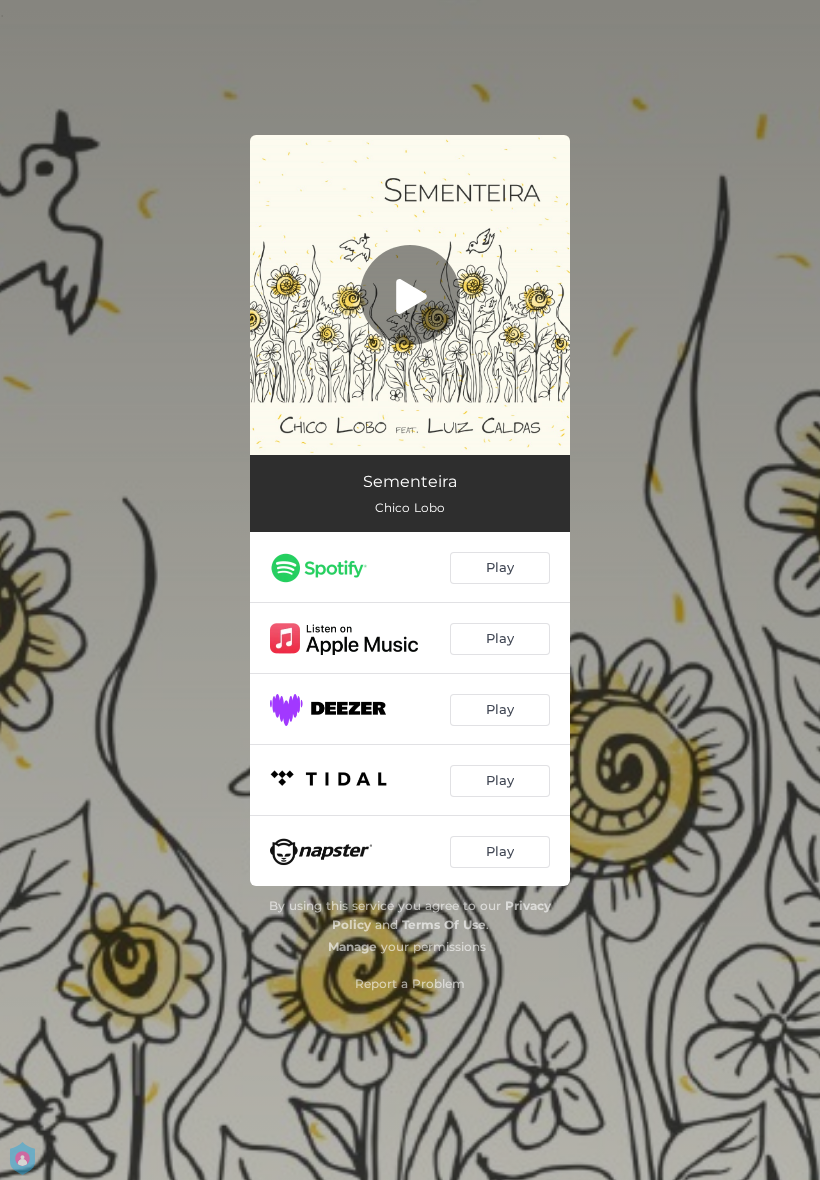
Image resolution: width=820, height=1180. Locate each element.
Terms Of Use (444, 924)
